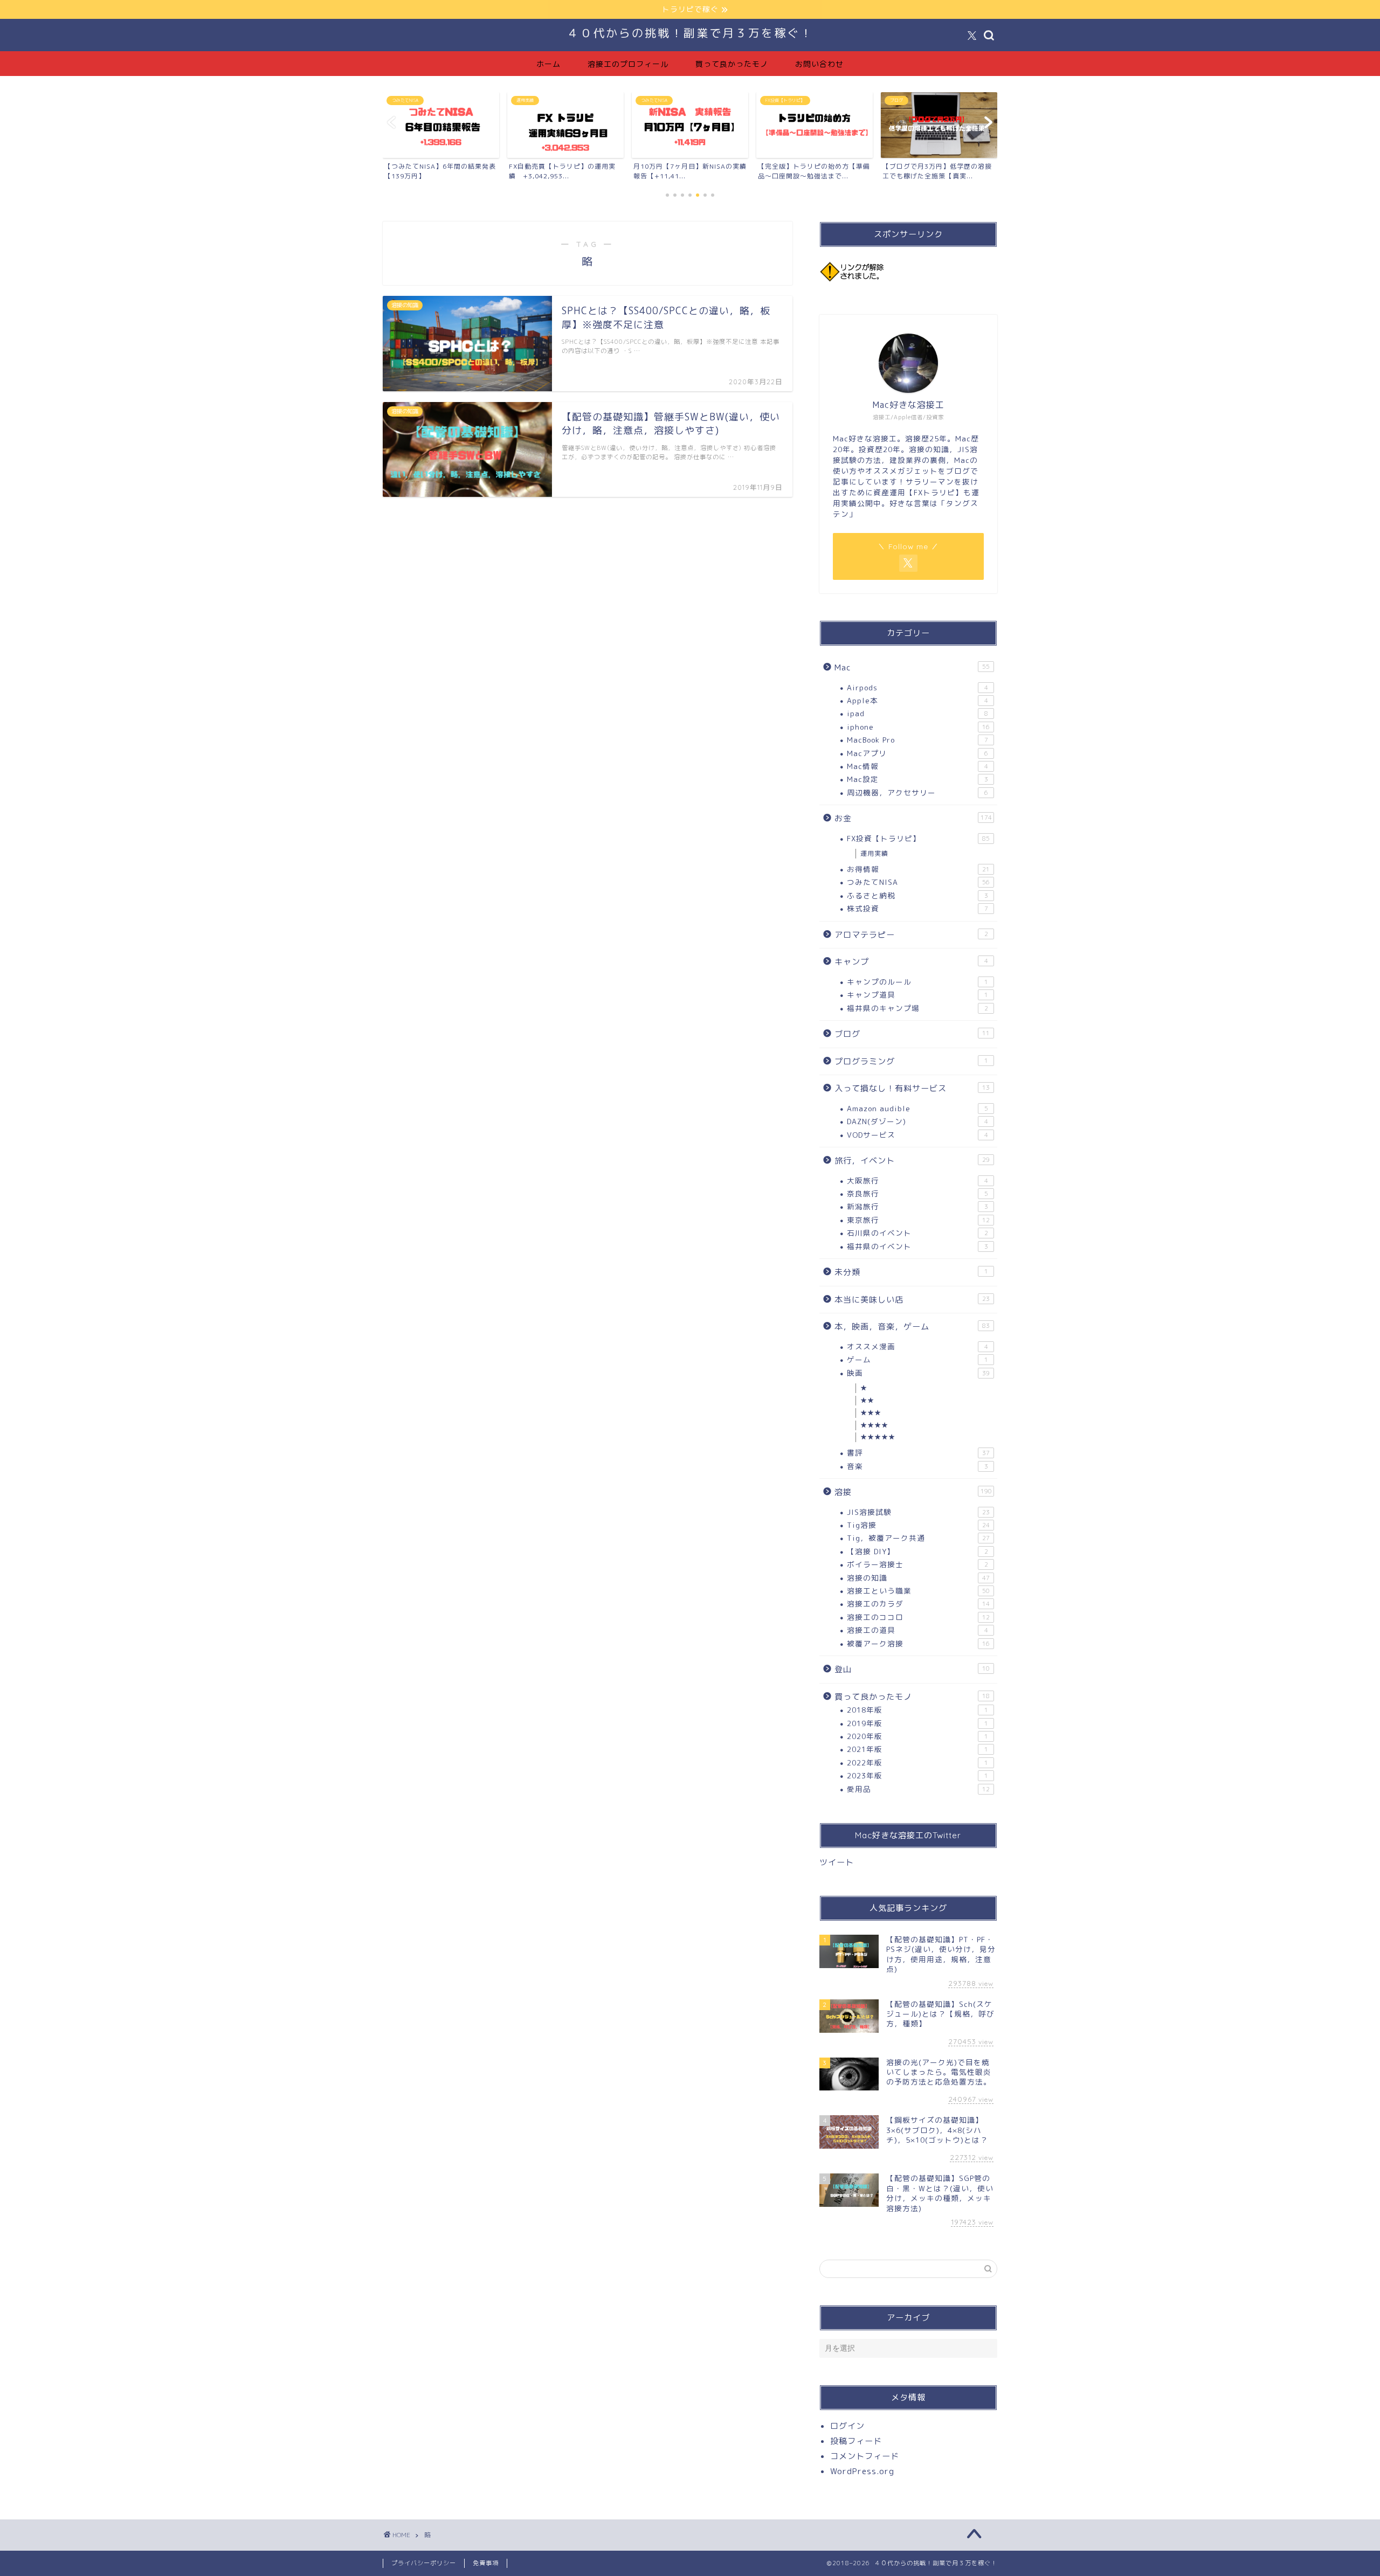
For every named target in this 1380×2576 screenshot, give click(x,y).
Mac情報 (917, 766)
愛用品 (918, 1789)
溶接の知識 (918, 1578)
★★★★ (874, 1425)
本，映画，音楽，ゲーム (912, 1327)
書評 (918, 1453)
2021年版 (917, 1749)
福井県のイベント (917, 1246)
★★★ (871, 1413)
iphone (918, 727)
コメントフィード (865, 2456)
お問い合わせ (819, 64)
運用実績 (874, 853)
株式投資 (917, 908)
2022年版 (917, 1763)
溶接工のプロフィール (628, 64)
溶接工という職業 (918, 1591)
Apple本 (917, 700)
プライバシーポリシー (424, 2563)
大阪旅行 (917, 1180)
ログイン (847, 2426)
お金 (913, 818)
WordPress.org (862, 2471)
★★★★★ (878, 1437)
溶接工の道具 (917, 1630)
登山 (912, 1669)
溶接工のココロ (918, 1617)
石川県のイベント (917, 1233)
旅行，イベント (912, 1161)
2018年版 (917, 1710)
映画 (918, 1373)
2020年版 (917, 1736)
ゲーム (917, 1359)
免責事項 (486, 2563)
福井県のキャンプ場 (917, 1008)
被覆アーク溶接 (918, 1643)
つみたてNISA (918, 882)
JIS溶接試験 (918, 1512)
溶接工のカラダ (918, 1604)
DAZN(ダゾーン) (917, 1121)
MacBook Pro (917, 740)
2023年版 (917, 1775)
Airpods (917, 687)
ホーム (548, 64)
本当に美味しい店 (912, 1300)
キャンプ (911, 962)
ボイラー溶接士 (917, 1564)
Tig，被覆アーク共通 (918, 1538)
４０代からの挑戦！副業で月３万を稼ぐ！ (690, 33)
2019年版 (917, 1723)
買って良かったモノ (732, 64)
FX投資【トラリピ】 (918, 838)
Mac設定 (917, 779)
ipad (917, 713)
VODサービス (917, 1135)
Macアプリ (917, 753)
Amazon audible (917, 1108)
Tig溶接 (918, 1525)
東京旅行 (918, 1220)
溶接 (913, 1492)
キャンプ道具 (917, 995)
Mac (912, 667)
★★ (867, 1400)
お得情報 (918, 869)
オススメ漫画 (917, 1346)
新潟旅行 (917, 1206)
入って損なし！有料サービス (912, 1088)
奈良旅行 (917, 1193)
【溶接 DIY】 (917, 1551)
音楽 (917, 1466)
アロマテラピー (911, 935)
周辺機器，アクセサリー (917, 792)
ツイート (837, 1862)
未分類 (911, 1272)
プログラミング (911, 1061)
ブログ (912, 1034)
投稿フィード (856, 2441)
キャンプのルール (917, 982)
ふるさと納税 (917, 895)
